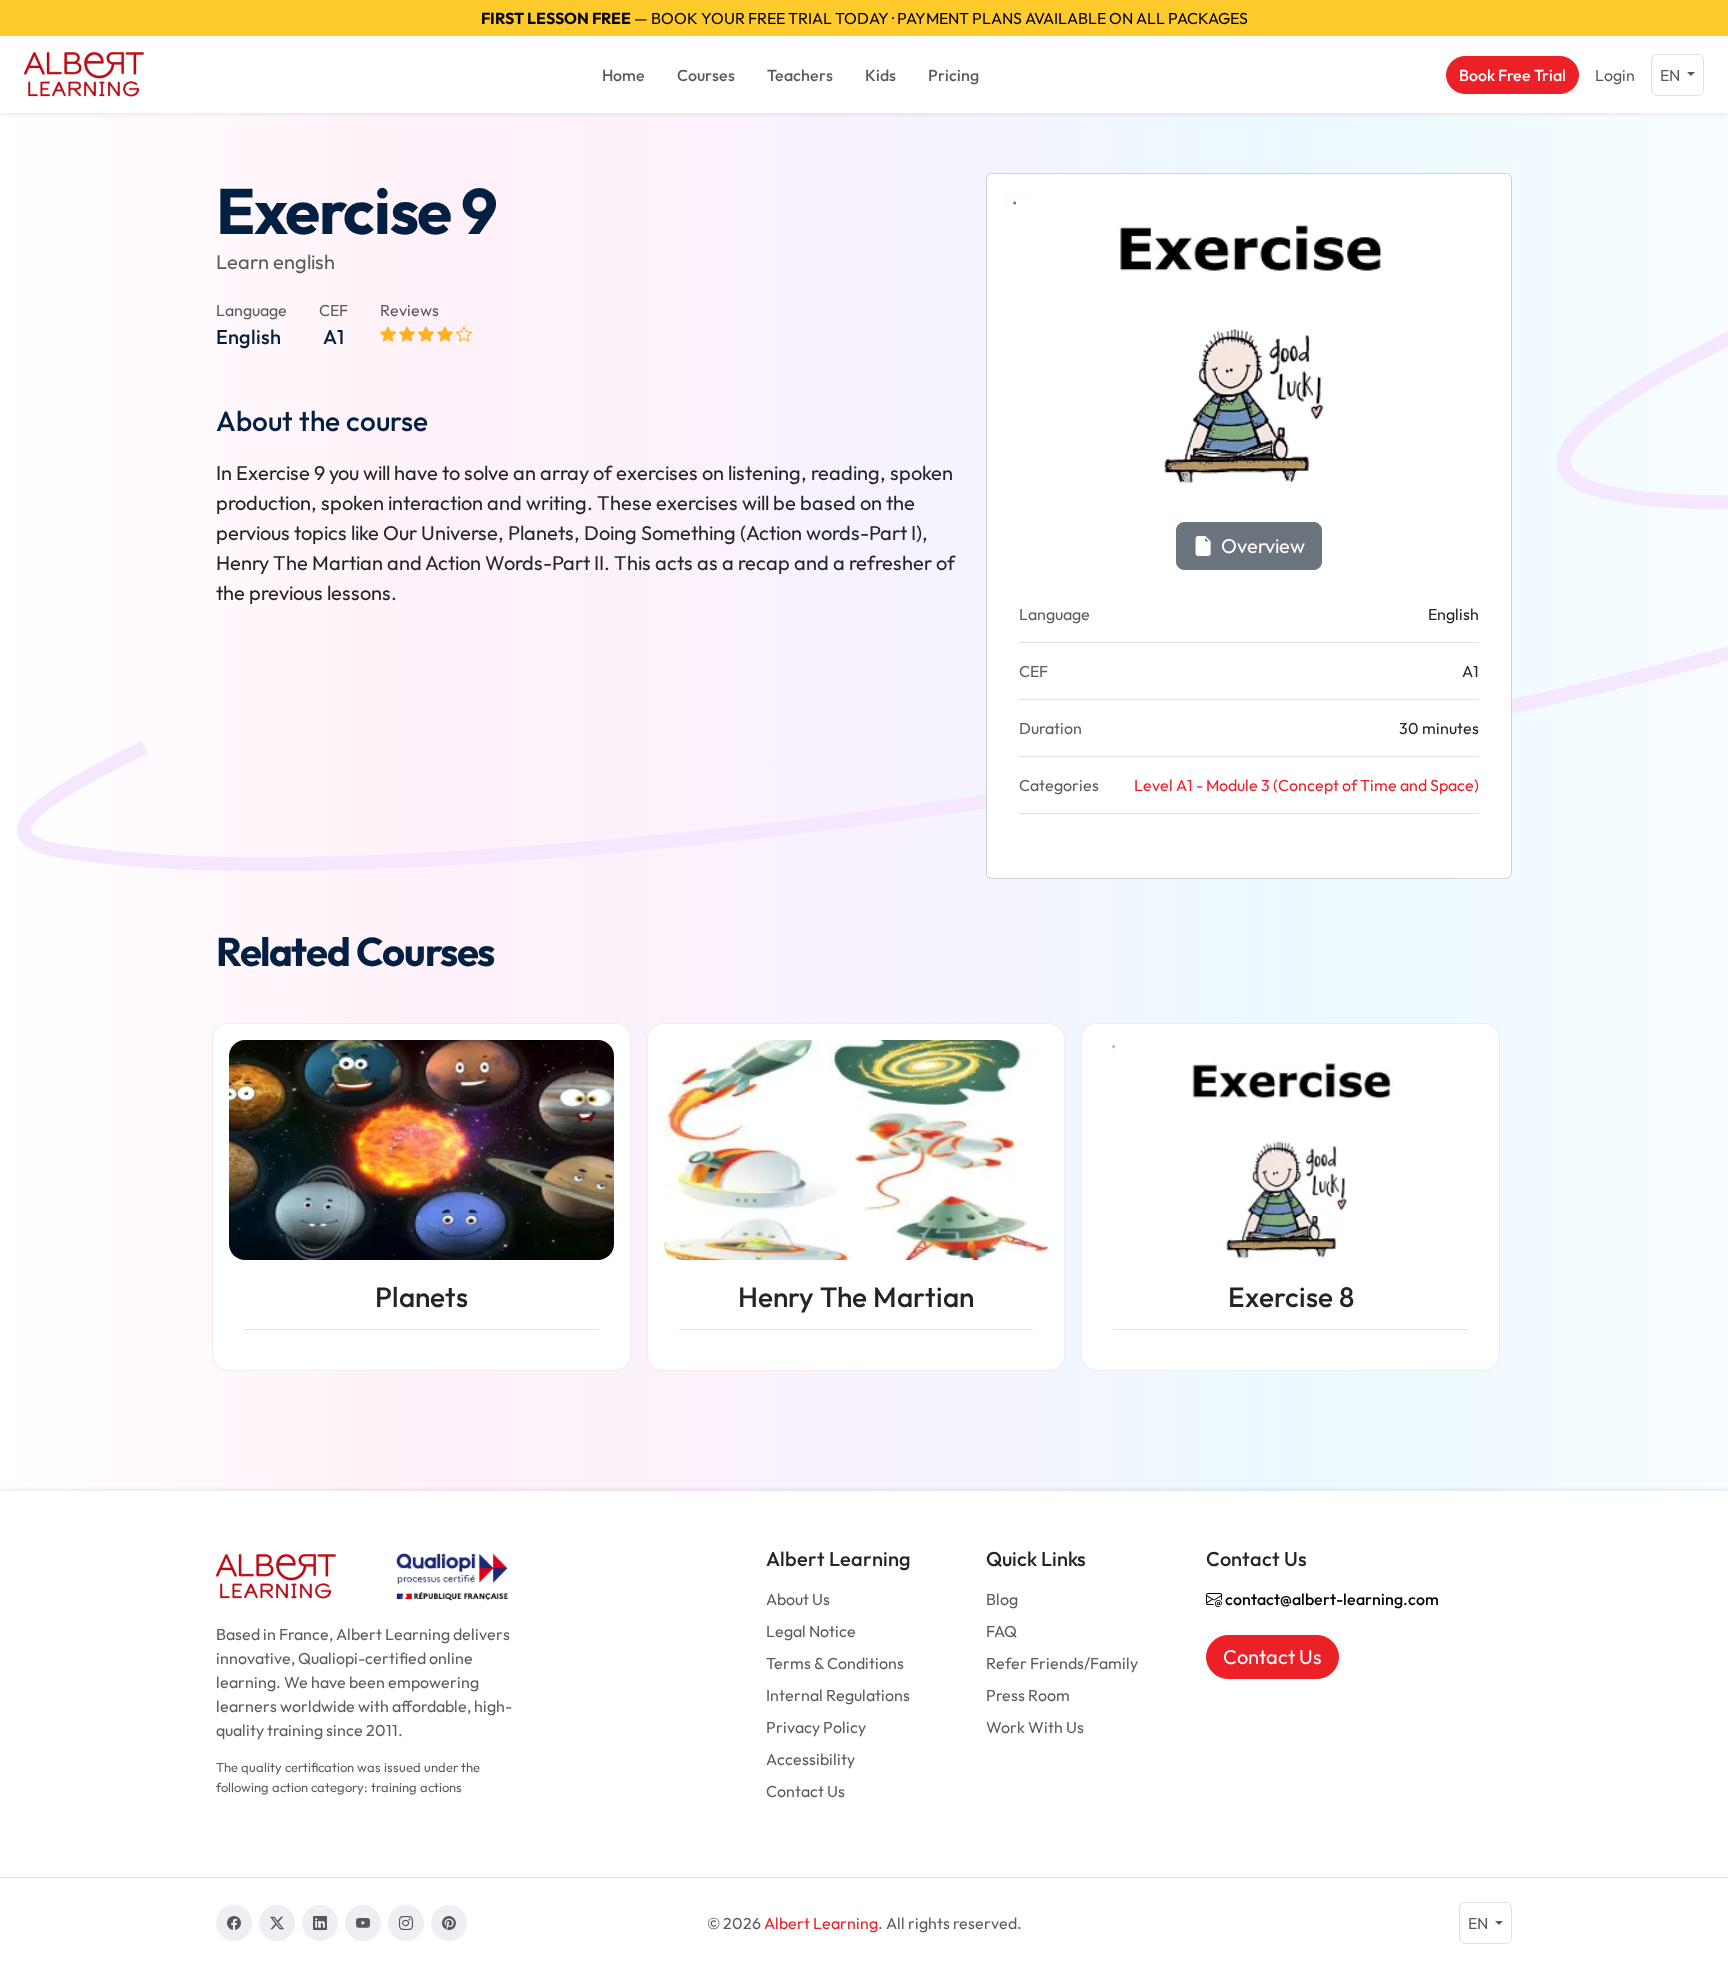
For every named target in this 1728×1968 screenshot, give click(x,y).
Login (1615, 75)
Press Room (1028, 1695)
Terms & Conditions (835, 1663)
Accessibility (810, 1759)
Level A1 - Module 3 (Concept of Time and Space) (1306, 785)
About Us (798, 1599)
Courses (706, 75)
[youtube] (363, 1923)
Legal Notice (811, 1631)
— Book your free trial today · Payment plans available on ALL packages (864, 18)
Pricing (953, 75)
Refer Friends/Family (1062, 1663)
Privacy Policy (816, 1727)
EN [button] (1671, 75)
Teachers (800, 75)
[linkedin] (320, 1923)
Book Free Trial (1512, 75)
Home (623, 75)
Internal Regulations (838, 1695)
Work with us (1035, 1727)
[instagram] (406, 1923)
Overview (1261, 545)
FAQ (1001, 1631)
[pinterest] (449, 1923)
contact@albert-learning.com (1330, 1599)
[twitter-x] (277, 1923)
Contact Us (805, 1791)
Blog (1002, 1599)
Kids (880, 75)
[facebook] (234, 1923)
